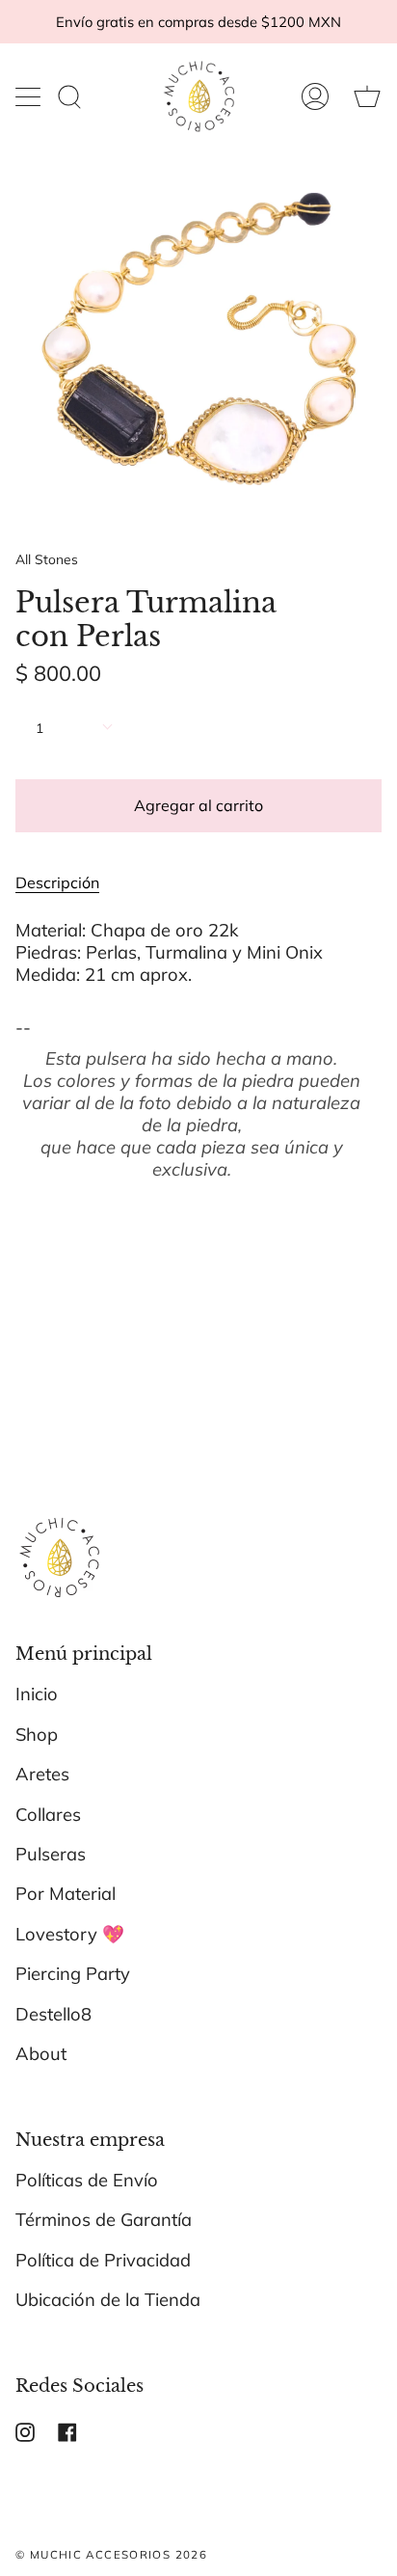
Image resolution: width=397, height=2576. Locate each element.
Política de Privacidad (103, 2260)
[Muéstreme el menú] (30, 96)
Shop (37, 1735)
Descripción (57, 882)
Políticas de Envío (87, 2180)
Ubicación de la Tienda (108, 2300)
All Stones (47, 559)
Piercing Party (73, 1974)
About (41, 2054)
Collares (48, 1815)
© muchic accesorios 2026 (111, 2554)
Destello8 (53, 2014)
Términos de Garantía (104, 2220)
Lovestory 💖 (70, 1934)
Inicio (37, 1694)
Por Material (66, 1894)
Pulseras (51, 1854)
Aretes (42, 1774)
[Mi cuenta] (315, 96)
